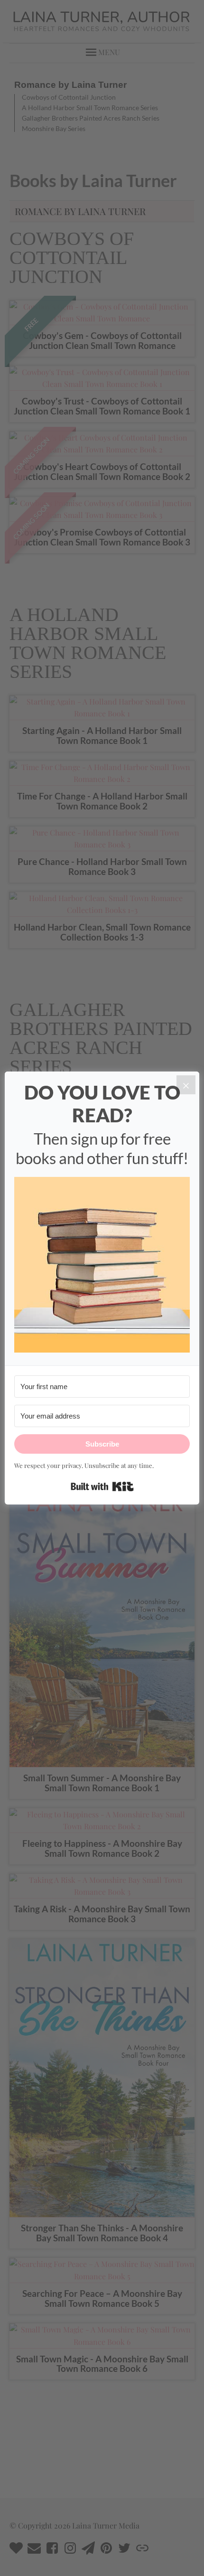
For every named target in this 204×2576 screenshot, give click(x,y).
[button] (102, 1266)
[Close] (186, 1085)
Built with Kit (102, 1486)
